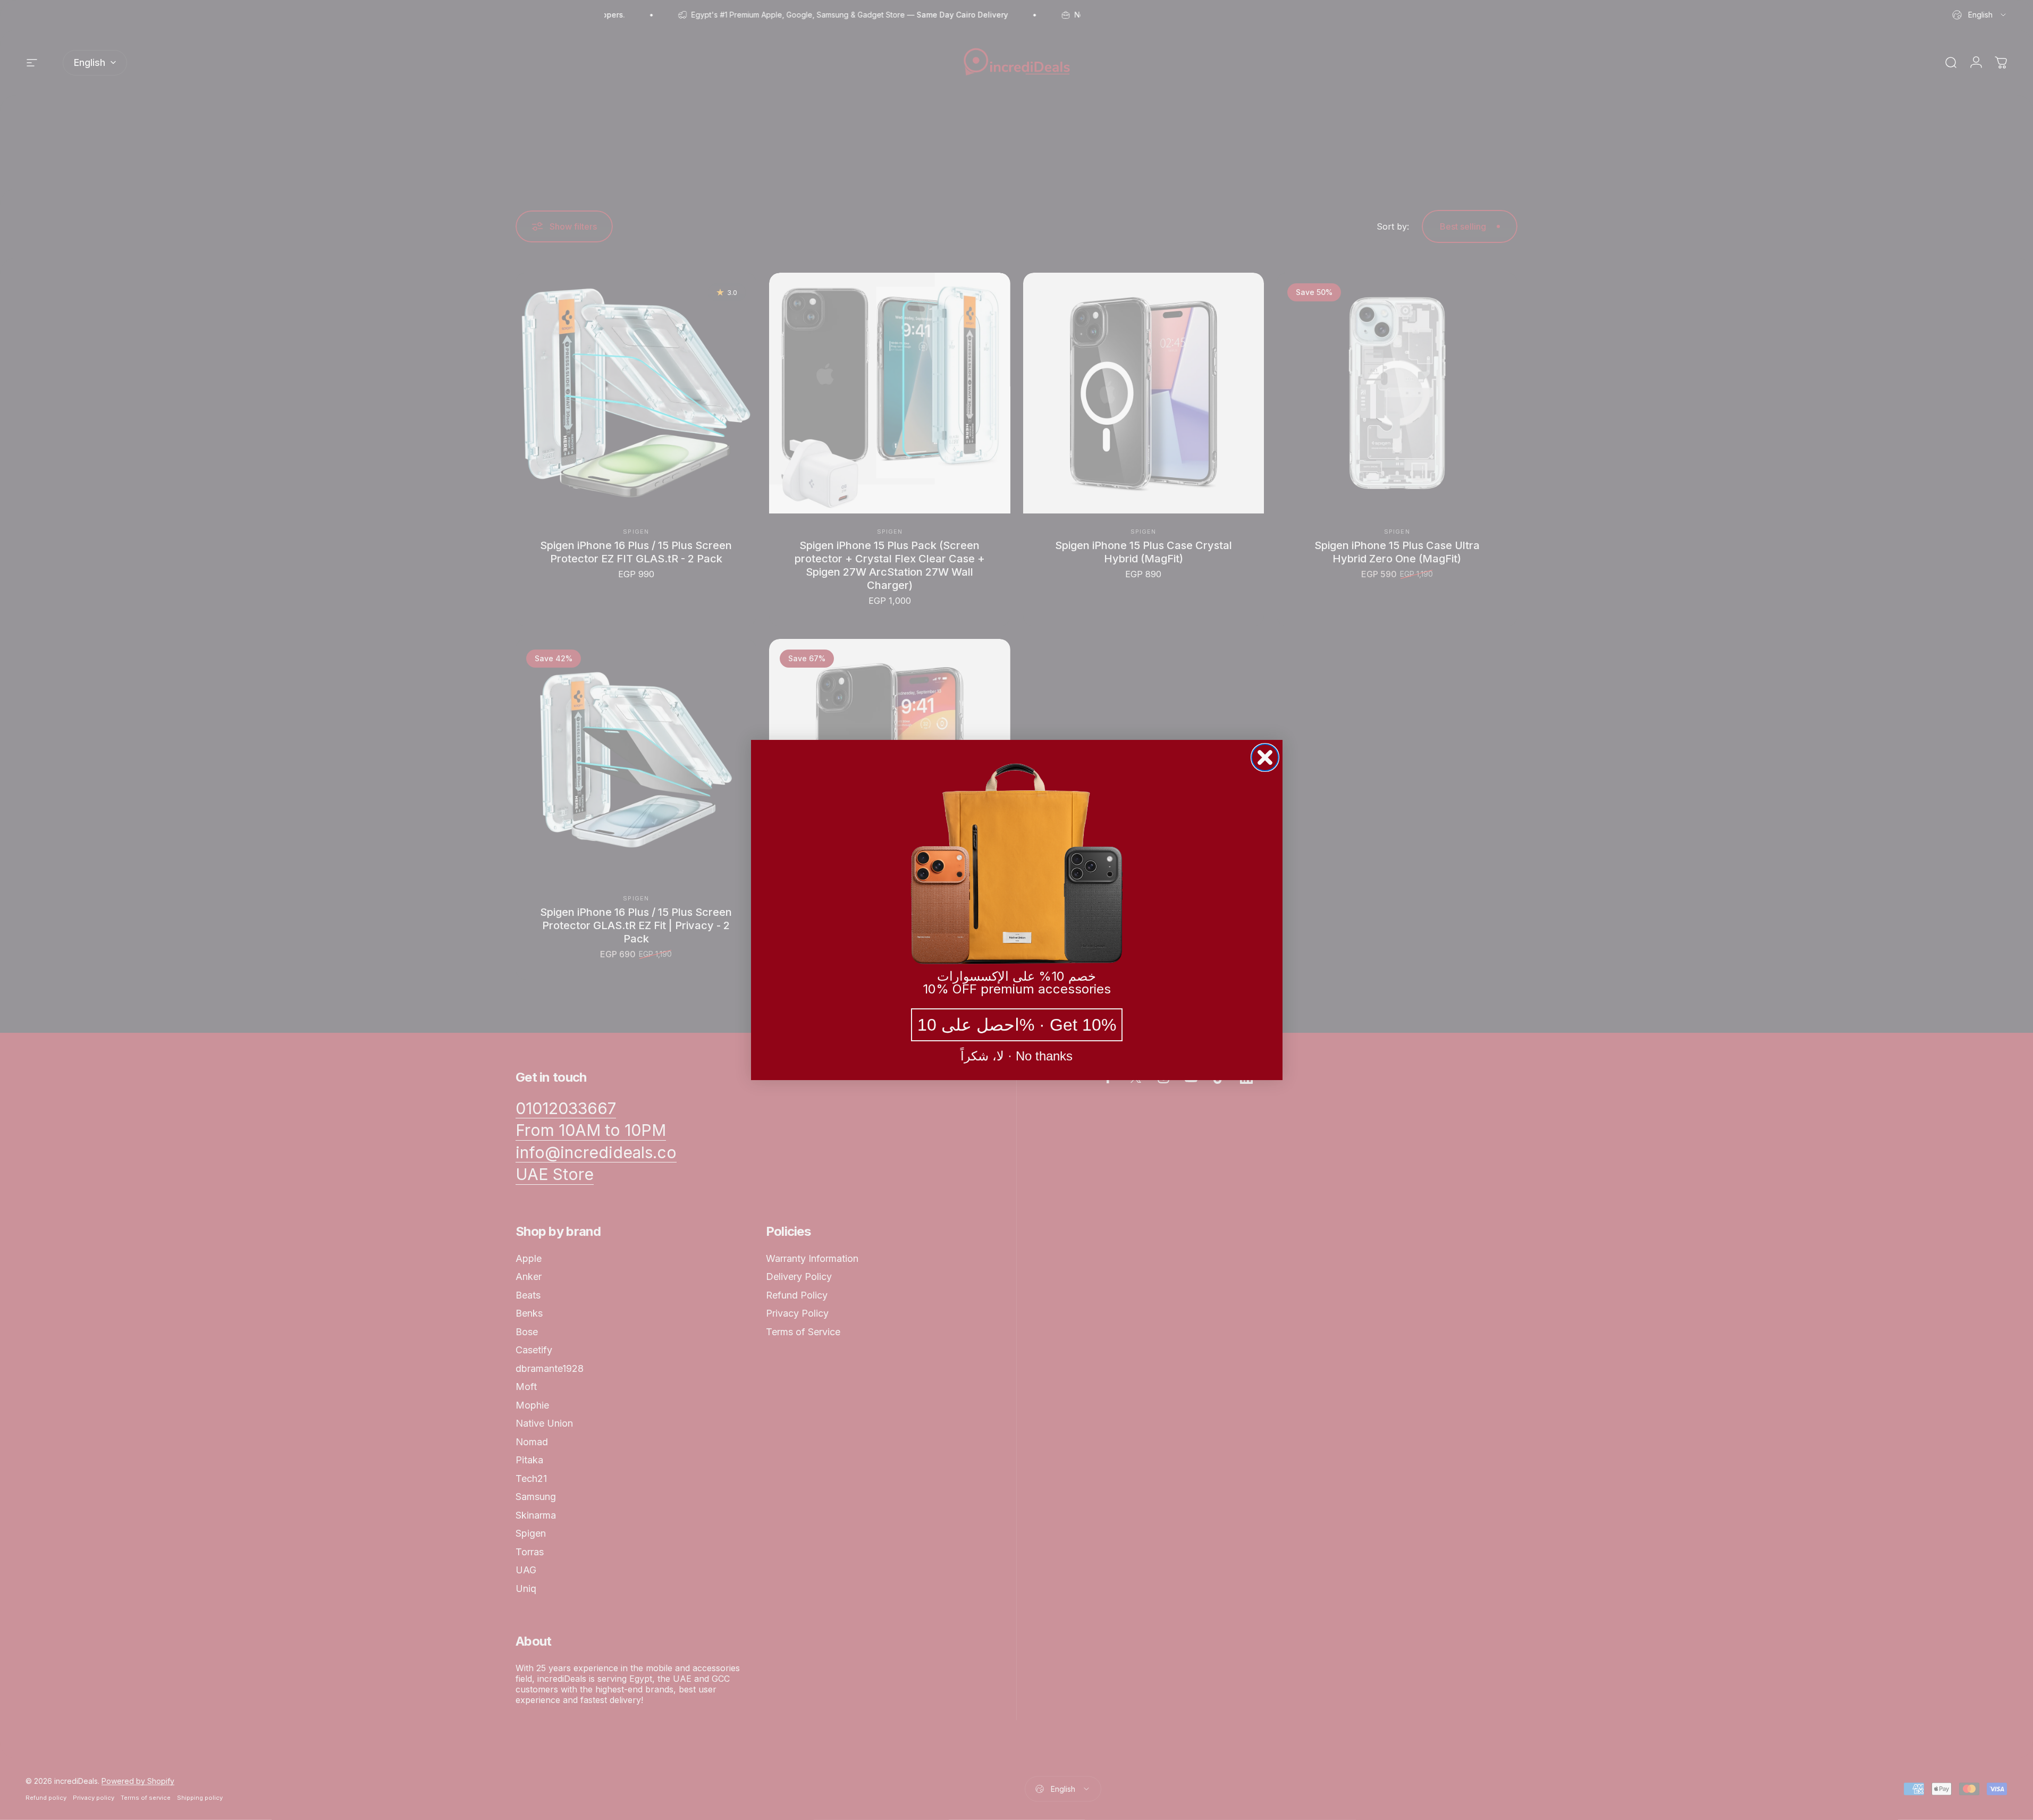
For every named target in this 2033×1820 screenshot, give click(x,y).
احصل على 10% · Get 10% (1017, 1025)
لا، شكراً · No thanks (1016, 1056)
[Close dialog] (1265, 757)
